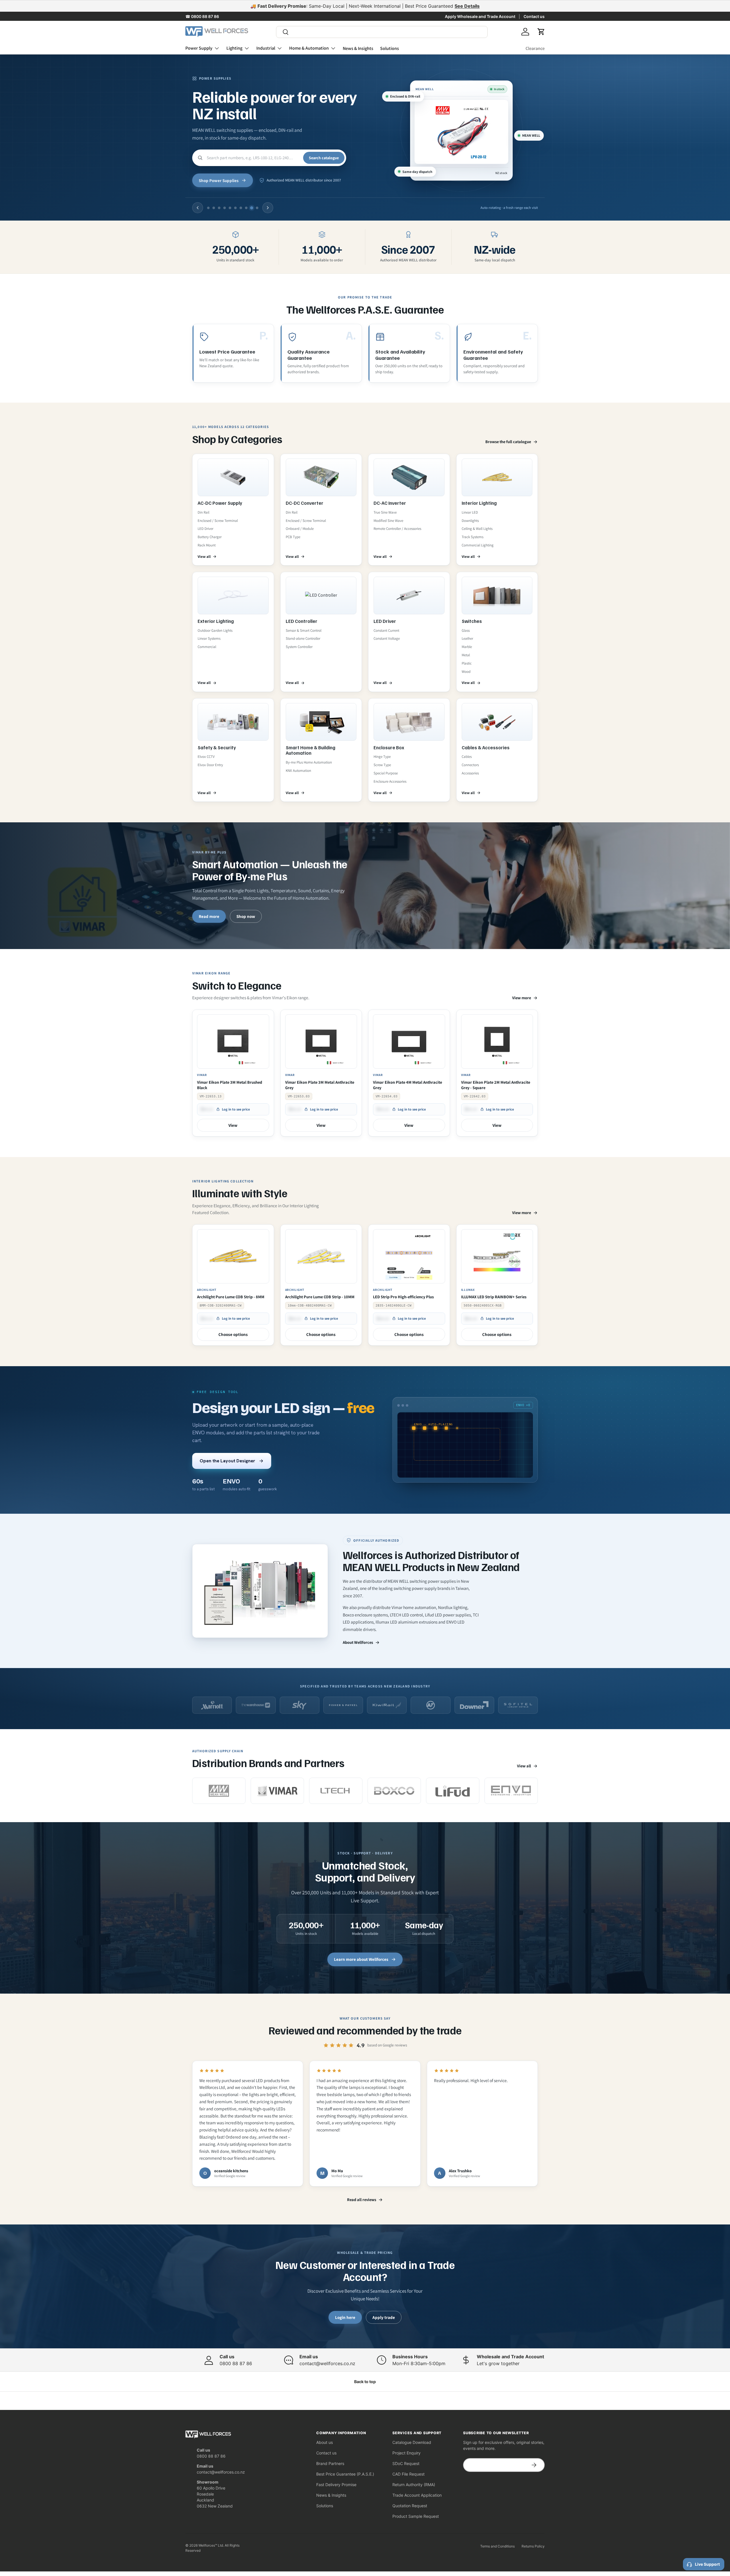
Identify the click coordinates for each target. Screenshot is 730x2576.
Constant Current (386, 630)
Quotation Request (410, 2506)
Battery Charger (210, 537)
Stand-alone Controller (303, 638)
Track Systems (473, 537)
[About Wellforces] (260, 1591)
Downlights (470, 521)
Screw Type (382, 765)
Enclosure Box (389, 747)
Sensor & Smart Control (304, 630)
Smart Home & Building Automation (311, 750)
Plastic (467, 663)
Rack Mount (207, 545)
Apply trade (384, 2317)
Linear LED (470, 512)
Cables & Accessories (486, 747)
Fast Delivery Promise (336, 2485)
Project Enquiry (406, 2453)
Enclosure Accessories (390, 781)
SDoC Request (406, 2463)
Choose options (233, 1334)
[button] (541, 32)
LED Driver (205, 529)
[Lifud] (453, 1791)
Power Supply (199, 48)
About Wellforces (358, 1642)
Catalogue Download (412, 2442)
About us (325, 2442)
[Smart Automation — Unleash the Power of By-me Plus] (365, 886)
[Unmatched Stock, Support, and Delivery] (365, 1908)
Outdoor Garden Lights (215, 630)
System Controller (299, 647)
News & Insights (358, 48)
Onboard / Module (300, 529)
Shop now (246, 916)
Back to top (365, 2382)
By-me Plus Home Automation (309, 762)
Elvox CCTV (206, 757)
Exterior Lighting (216, 621)
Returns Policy (533, 2546)
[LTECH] (336, 1791)
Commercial (207, 647)
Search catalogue (324, 158)
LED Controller (302, 621)
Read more (209, 916)
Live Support (707, 2564)
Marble (467, 647)
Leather (467, 638)
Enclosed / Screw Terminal (218, 521)
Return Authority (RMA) (414, 2485)
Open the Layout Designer (227, 1461)
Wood (466, 672)
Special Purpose (386, 773)
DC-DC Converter (305, 503)
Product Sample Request (416, 2516)
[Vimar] (277, 1791)
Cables (467, 757)
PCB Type (293, 537)
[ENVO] (511, 1791)
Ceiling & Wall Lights (477, 529)
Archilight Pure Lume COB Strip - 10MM (320, 1297)
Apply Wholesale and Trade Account (480, 16)
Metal (466, 655)
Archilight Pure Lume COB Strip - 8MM (231, 1297)
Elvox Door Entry (210, 765)
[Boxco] (394, 1791)
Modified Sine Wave (388, 521)
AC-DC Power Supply (220, 503)
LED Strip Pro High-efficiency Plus (403, 1297)
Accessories (470, 773)
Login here (345, 2317)
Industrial (266, 48)
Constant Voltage (387, 638)
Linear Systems (209, 638)
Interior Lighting (479, 503)
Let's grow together (498, 2363)
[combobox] (382, 32)
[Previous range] (198, 208)
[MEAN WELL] (219, 1791)
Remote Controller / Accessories (397, 529)
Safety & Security (217, 747)
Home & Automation (309, 48)
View (233, 1125)
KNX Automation (298, 771)
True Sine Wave (385, 512)
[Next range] (268, 208)
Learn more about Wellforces (361, 1959)
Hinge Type (382, 757)
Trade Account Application (417, 2495)
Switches (472, 621)
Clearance (535, 48)
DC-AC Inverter (390, 503)
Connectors (470, 765)
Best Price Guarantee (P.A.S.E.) (345, 2474)
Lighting (234, 48)
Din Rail (203, 512)
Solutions (390, 48)
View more (522, 998)
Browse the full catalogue (508, 442)
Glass (466, 630)
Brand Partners (330, 2463)
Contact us (534, 16)
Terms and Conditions (497, 2546)
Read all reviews (362, 2200)
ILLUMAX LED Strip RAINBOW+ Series (494, 1297)
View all (204, 557)
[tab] (208, 208)
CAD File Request (408, 2474)
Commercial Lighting (478, 545)
